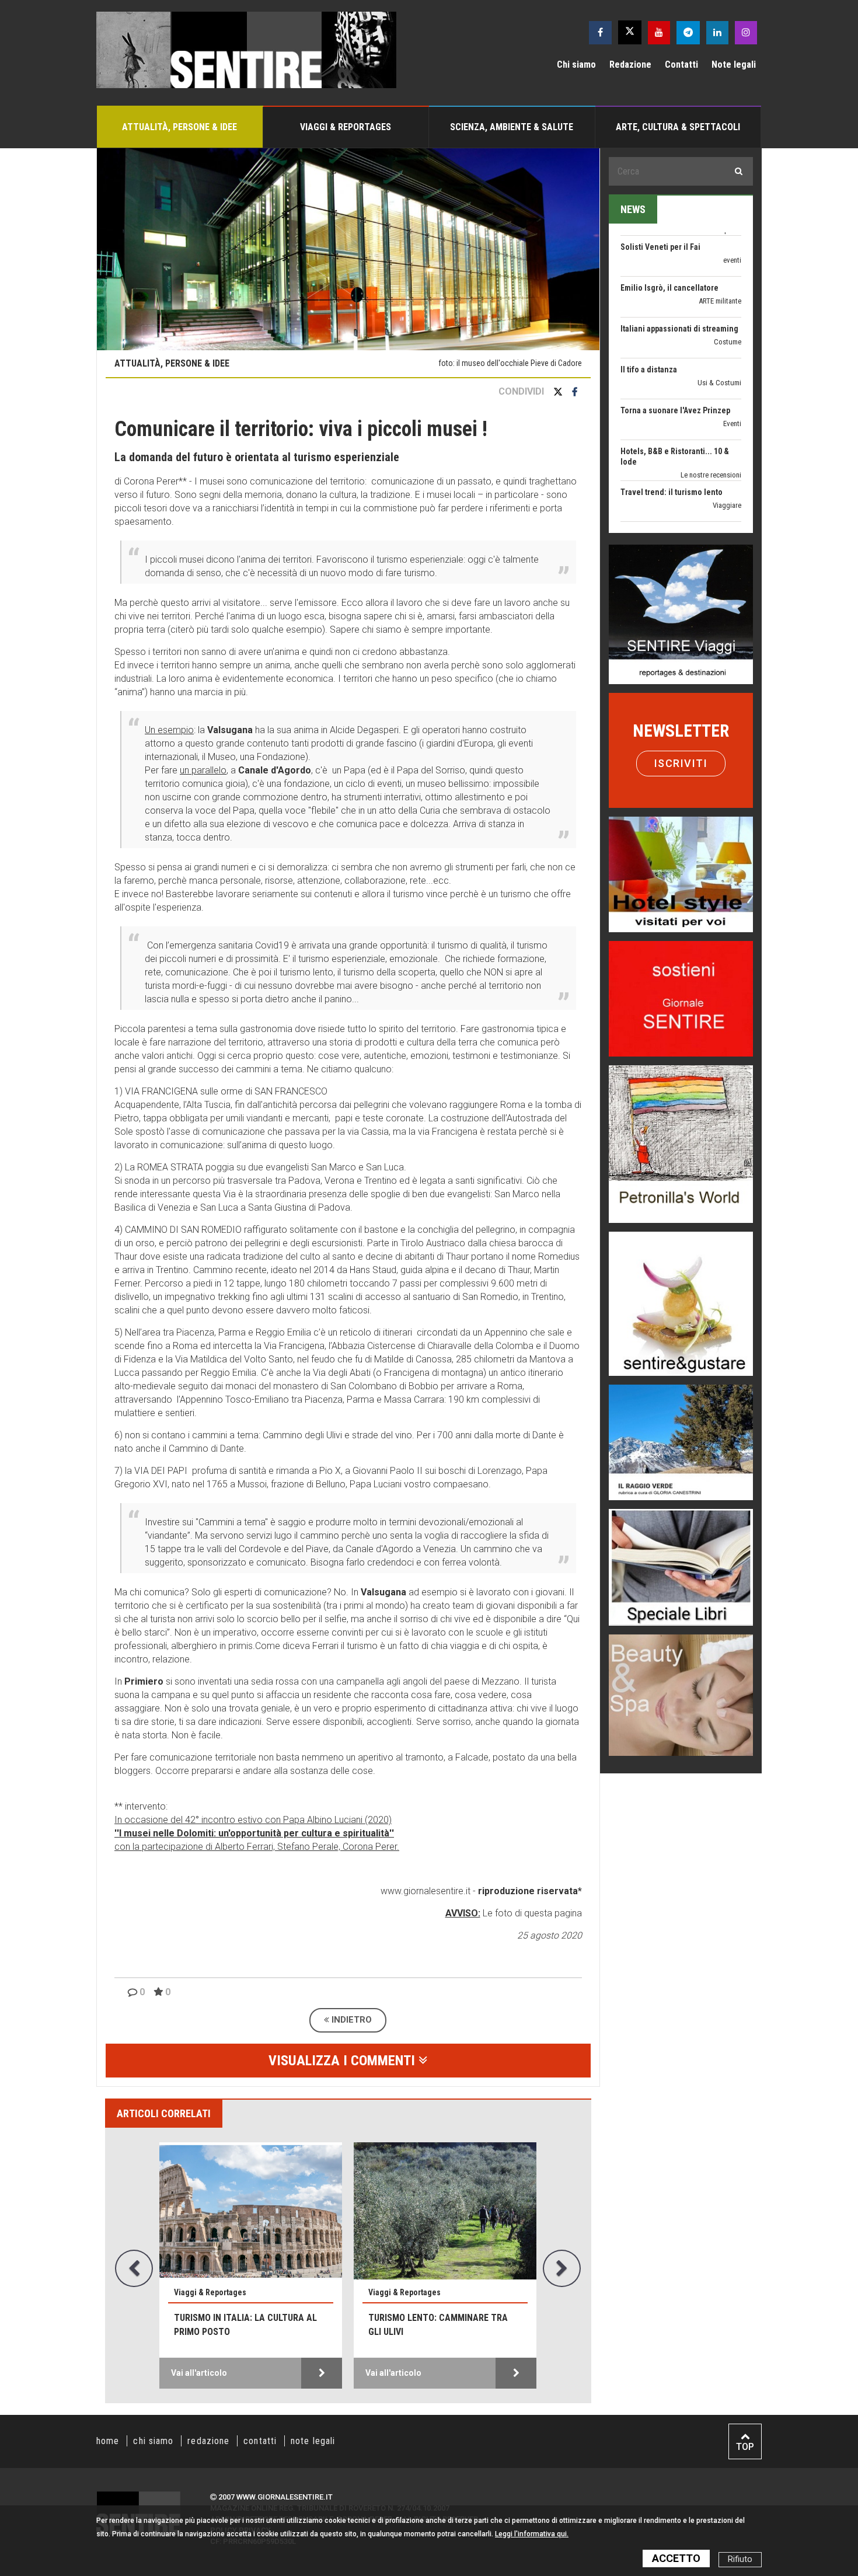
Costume (728, 283)
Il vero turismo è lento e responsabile (230, 2325)
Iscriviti (681, 763)
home (108, 2441)
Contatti (681, 65)
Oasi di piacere (719, 498)
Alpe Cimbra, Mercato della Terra (431, 2325)
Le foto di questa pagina (531, 1913)
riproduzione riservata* (530, 1891)
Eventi (732, 365)
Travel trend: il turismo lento (672, 433)
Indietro (350, 2020)
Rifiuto (740, 2559)
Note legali (734, 65)
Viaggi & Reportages (346, 127)
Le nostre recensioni (711, 416)
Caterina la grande (653, 515)
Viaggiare (727, 446)
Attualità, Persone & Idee (179, 127)
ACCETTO (676, 2558)
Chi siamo (576, 65)
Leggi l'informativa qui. (532, 2534)
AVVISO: (463, 1913)
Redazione (630, 65)
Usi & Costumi (719, 324)
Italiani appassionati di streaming (679, 270)
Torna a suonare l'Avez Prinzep (675, 351)
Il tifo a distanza (649, 311)
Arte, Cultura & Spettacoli (678, 127)
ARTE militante (720, 242)
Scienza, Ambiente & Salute (512, 127)
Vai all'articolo (199, 2373)
